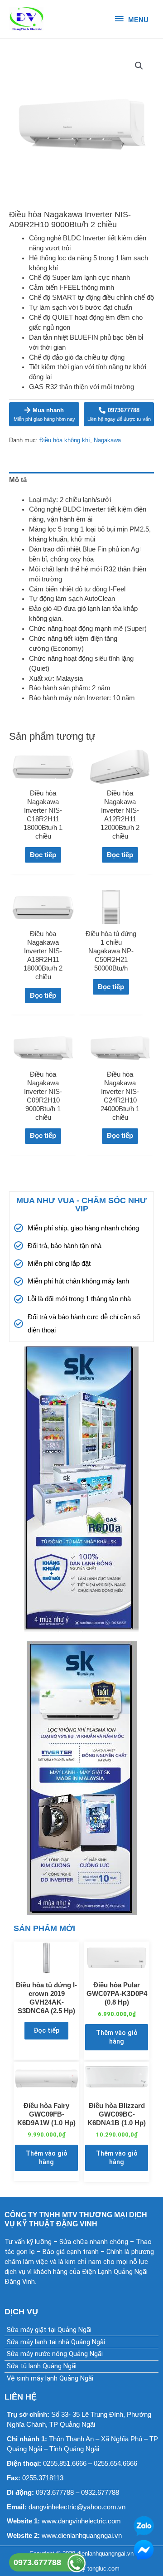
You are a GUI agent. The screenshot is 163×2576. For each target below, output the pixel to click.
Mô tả (18, 480)
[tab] (81, 480)
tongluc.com (103, 2569)
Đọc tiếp (43, 855)
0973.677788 (37, 2562)
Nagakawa (107, 440)
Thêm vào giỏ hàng (117, 2037)
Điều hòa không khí (65, 440)
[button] (139, 66)
